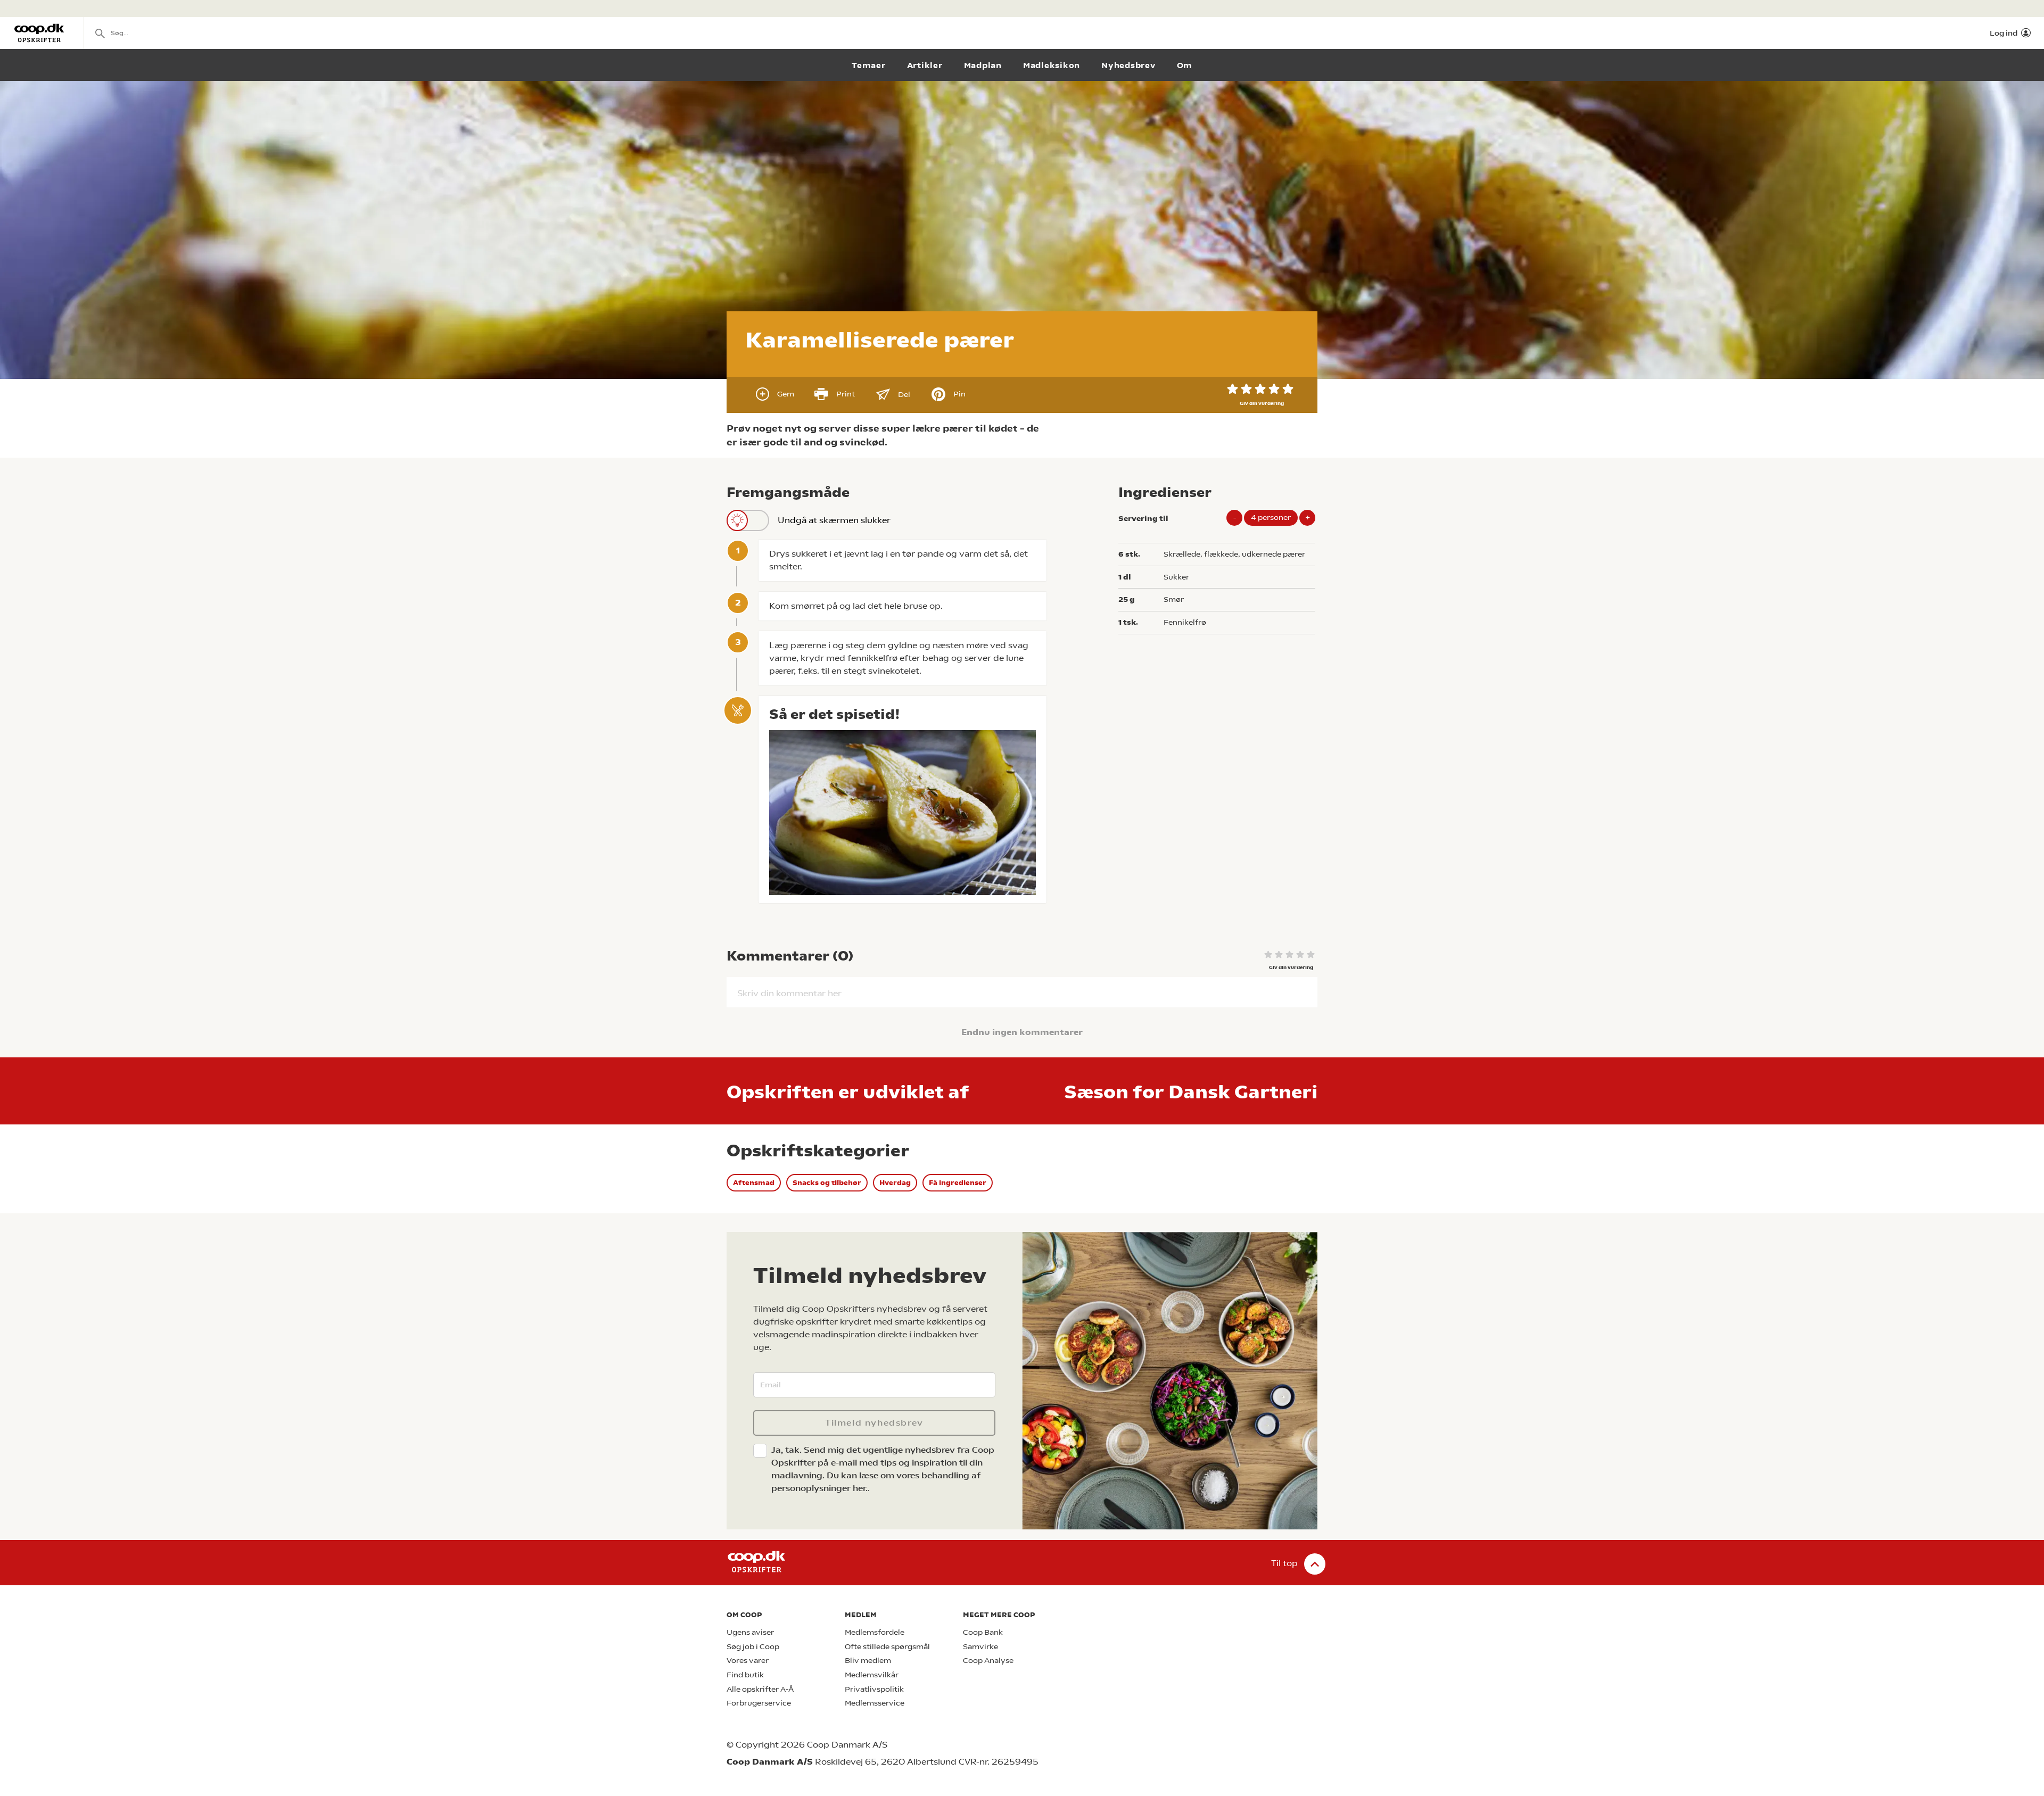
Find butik (745, 1675)
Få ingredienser (958, 1183)
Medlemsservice (875, 1703)
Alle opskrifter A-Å (760, 1689)
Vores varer (748, 1661)
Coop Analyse (988, 1661)
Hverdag (895, 1183)
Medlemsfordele (875, 1632)
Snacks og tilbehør (827, 1183)
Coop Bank (983, 1632)
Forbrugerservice (759, 1703)
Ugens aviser (750, 1632)
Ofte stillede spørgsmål (887, 1647)
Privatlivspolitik (874, 1689)
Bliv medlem (868, 1661)
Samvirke (980, 1647)
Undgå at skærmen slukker (834, 520)
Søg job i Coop (753, 1647)
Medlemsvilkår (872, 1675)
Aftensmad (754, 1183)
